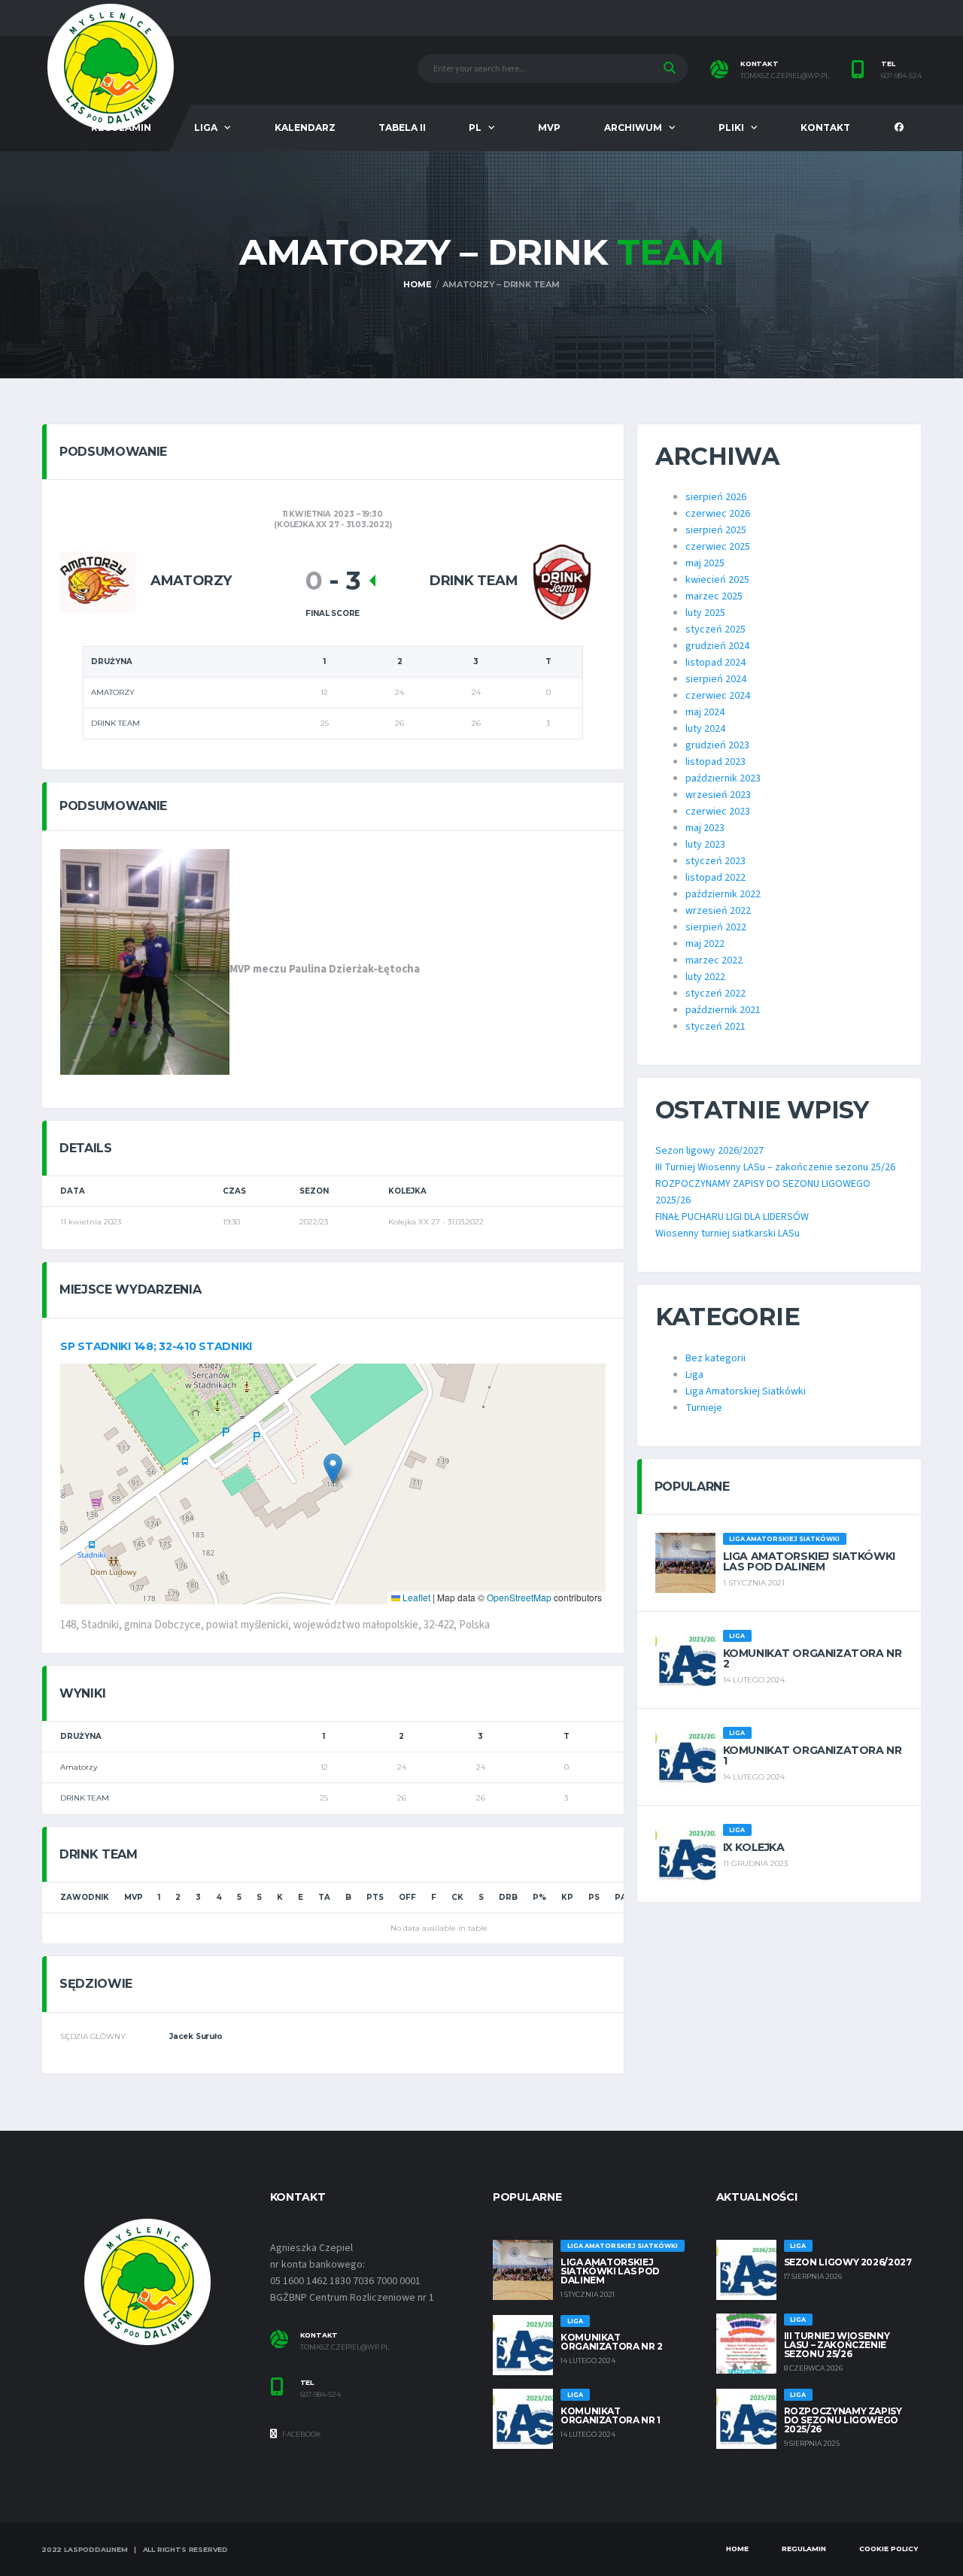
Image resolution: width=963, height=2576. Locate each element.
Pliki (731, 127)
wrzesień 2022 (718, 911)
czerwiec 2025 (718, 547)
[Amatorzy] (98, 581)
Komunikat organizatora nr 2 (813, 1658)
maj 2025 (705, 563)
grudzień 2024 (717, 646)
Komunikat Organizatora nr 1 (813, 1755)
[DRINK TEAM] (562, 581)
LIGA (206, 127)
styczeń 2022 (715, 994)
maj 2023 (705, 828)
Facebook (301, 2434)
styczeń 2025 (715, 630)
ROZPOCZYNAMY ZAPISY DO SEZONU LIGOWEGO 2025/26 (843, 2420)
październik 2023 (723, 778)
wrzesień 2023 (718, 795)
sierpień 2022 (716, 927)
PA (621, 1897)
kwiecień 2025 (717, 580)
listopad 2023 (715, 762)
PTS (375, 1897)
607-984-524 (901, 76)
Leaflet (415, 1597)
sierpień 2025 (716, 530)
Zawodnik (85, 1897)
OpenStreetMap (519, 1597)
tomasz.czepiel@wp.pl (785, 76)
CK (457, 1897)
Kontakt (825, 127)
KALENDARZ (305, 127)
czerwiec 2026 (718, 514)
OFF (407, 1897)
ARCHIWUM (633, 127)
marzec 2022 (714, 960)
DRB (508, 1897)
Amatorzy (79, 1767)
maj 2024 (705, 712)
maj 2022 (705, 944)
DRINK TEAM (85, 1798)
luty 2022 (705, 977)
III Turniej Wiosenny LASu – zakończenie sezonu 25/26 (775, 1167)
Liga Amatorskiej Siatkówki (746, 1391)
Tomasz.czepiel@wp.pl (345, 2347)
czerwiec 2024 (718, 696)
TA (324, 1897)
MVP (549, 127)
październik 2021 (723, 1010)
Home (737, 2549)
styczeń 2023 (715, 861)
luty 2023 (705, 845)
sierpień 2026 (716, 497)
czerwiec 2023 (718, 812)
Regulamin (804, 2549)
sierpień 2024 (716, 679)
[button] (333, 1469)
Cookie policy (889, 2549)
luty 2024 (705, 729)
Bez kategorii (715, 1358)
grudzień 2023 (717, 745)
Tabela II (402, 127)
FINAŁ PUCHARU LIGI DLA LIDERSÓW (732, 1217)
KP (567, 1897)
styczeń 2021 (715, 1027)
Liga (694, 1375)
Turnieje (704, 1408)
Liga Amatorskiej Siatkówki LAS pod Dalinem (809, 1561)
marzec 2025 (714, 596)
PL (475, 127)
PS (594, 1897)
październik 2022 (723, 894)
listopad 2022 (715, 878)
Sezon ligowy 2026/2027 (709, 1151)
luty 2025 (705, 613)
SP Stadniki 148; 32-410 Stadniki (156, 1346)
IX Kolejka (754, 1847)
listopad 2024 (715, 663)
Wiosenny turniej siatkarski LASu (728, 1233)
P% (539, 1897)
